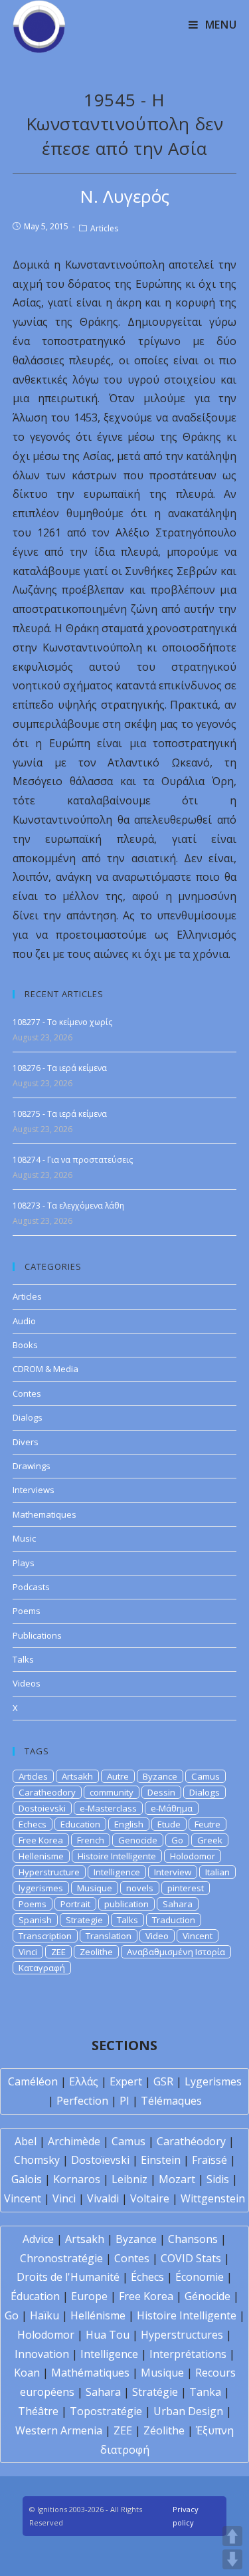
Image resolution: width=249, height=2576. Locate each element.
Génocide (207, 2296)
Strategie (84, 1920)
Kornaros (77, 2179)
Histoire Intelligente (117, 1856)
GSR (163, 2081)
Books (25, 1345)
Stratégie (155, 2392)
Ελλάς (84, 2081)
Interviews (34, 1490)
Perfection (82, 2101)
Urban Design (188, 2411)
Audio (24, 1321)
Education (80, 1824)
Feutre (207, 1824)
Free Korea (41, 1840)
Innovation (42, 2354)
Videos (27, 1683)
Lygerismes (213, 2081)
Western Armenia (59, 2430)
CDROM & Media (45, 1369)
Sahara (178, 1904)
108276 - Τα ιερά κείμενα (60, 1068)
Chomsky (37, 2160)
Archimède (74, 2141)
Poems (27, 1611)
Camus (206, 1776)
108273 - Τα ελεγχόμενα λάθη (68, 1206)
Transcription (45, 1936)
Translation (109, 1936)
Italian (217, 1872)
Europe (89, 2296)
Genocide (138, 1840)
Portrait (75, 1904)
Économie (200, 2277)
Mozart (177, 2179)
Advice (38, 2239)
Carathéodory (191, 2141)
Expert (126, 2081)
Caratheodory (47, 1792)
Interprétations (188, 2354)
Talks (23, 1659)
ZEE (58, 1952)
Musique (95, 1888)
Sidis (218, 2179)
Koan (27, 2373)
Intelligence (117, 1872)
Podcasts (31, 1587)
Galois (27, 2179)
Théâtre (38, 2411)
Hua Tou (108, 2335)
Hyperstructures (182, 2335)
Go (177, 1840)
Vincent (198, 1936)
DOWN (232, 2559)
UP (232, 2536)
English (129, 1824)
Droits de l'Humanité (68, 2277)
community (112, 1792)
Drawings (32, 1466)
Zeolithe (96, 1952)
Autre (118, 1776)
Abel (26, 2141)
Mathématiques (90, 2373)
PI (124, 2101)
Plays (24, 1563)
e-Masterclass (108, 1808)
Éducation (35, 2296)
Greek (210, 1840)
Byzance (160, 1776)
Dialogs (28, 1417)
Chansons (193, 2239)
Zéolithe (164, 2430)
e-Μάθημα (172, 1808)
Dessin (161, 1792)
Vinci (28, 1952)
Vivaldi (103, 2198)
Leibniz (129, 2179)
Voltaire (150, 2198)
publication (126, 1904)
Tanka (205, 2392)
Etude (169, 1824)
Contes (27, 1393)
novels (140, 1888)
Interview (173, 1872)
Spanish (35, 1920)
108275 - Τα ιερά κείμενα (60, 1114)
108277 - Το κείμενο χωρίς (62, 1022)
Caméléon (33, 2081)
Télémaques (171, 2101)
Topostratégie (106, 2411)
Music (24, 1538)
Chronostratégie (61, 2258)
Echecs (33, 1824)
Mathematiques (44, 1514)
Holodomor (193, 1856)
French (91, 1840)
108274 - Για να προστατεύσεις (73, 1160)
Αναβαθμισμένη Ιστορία (176, 1952)
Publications (37, 1635)
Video (157, 1936)
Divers (26, 1442)
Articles (104, 228)
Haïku (44, 2315)
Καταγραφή (42, 1968)
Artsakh (77, 1776)
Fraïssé (209, 2160)
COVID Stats (191, 2258)
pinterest (186, 1888)
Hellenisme (41, 1856)
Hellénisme (98, 2315)
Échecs (147, 2277)
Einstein (161, 2160)
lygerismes (41, 1888)
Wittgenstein (213, 2198)
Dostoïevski (100, 2160)
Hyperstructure (49, 1872)
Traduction (174, 1920)
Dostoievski (42, 1808)
